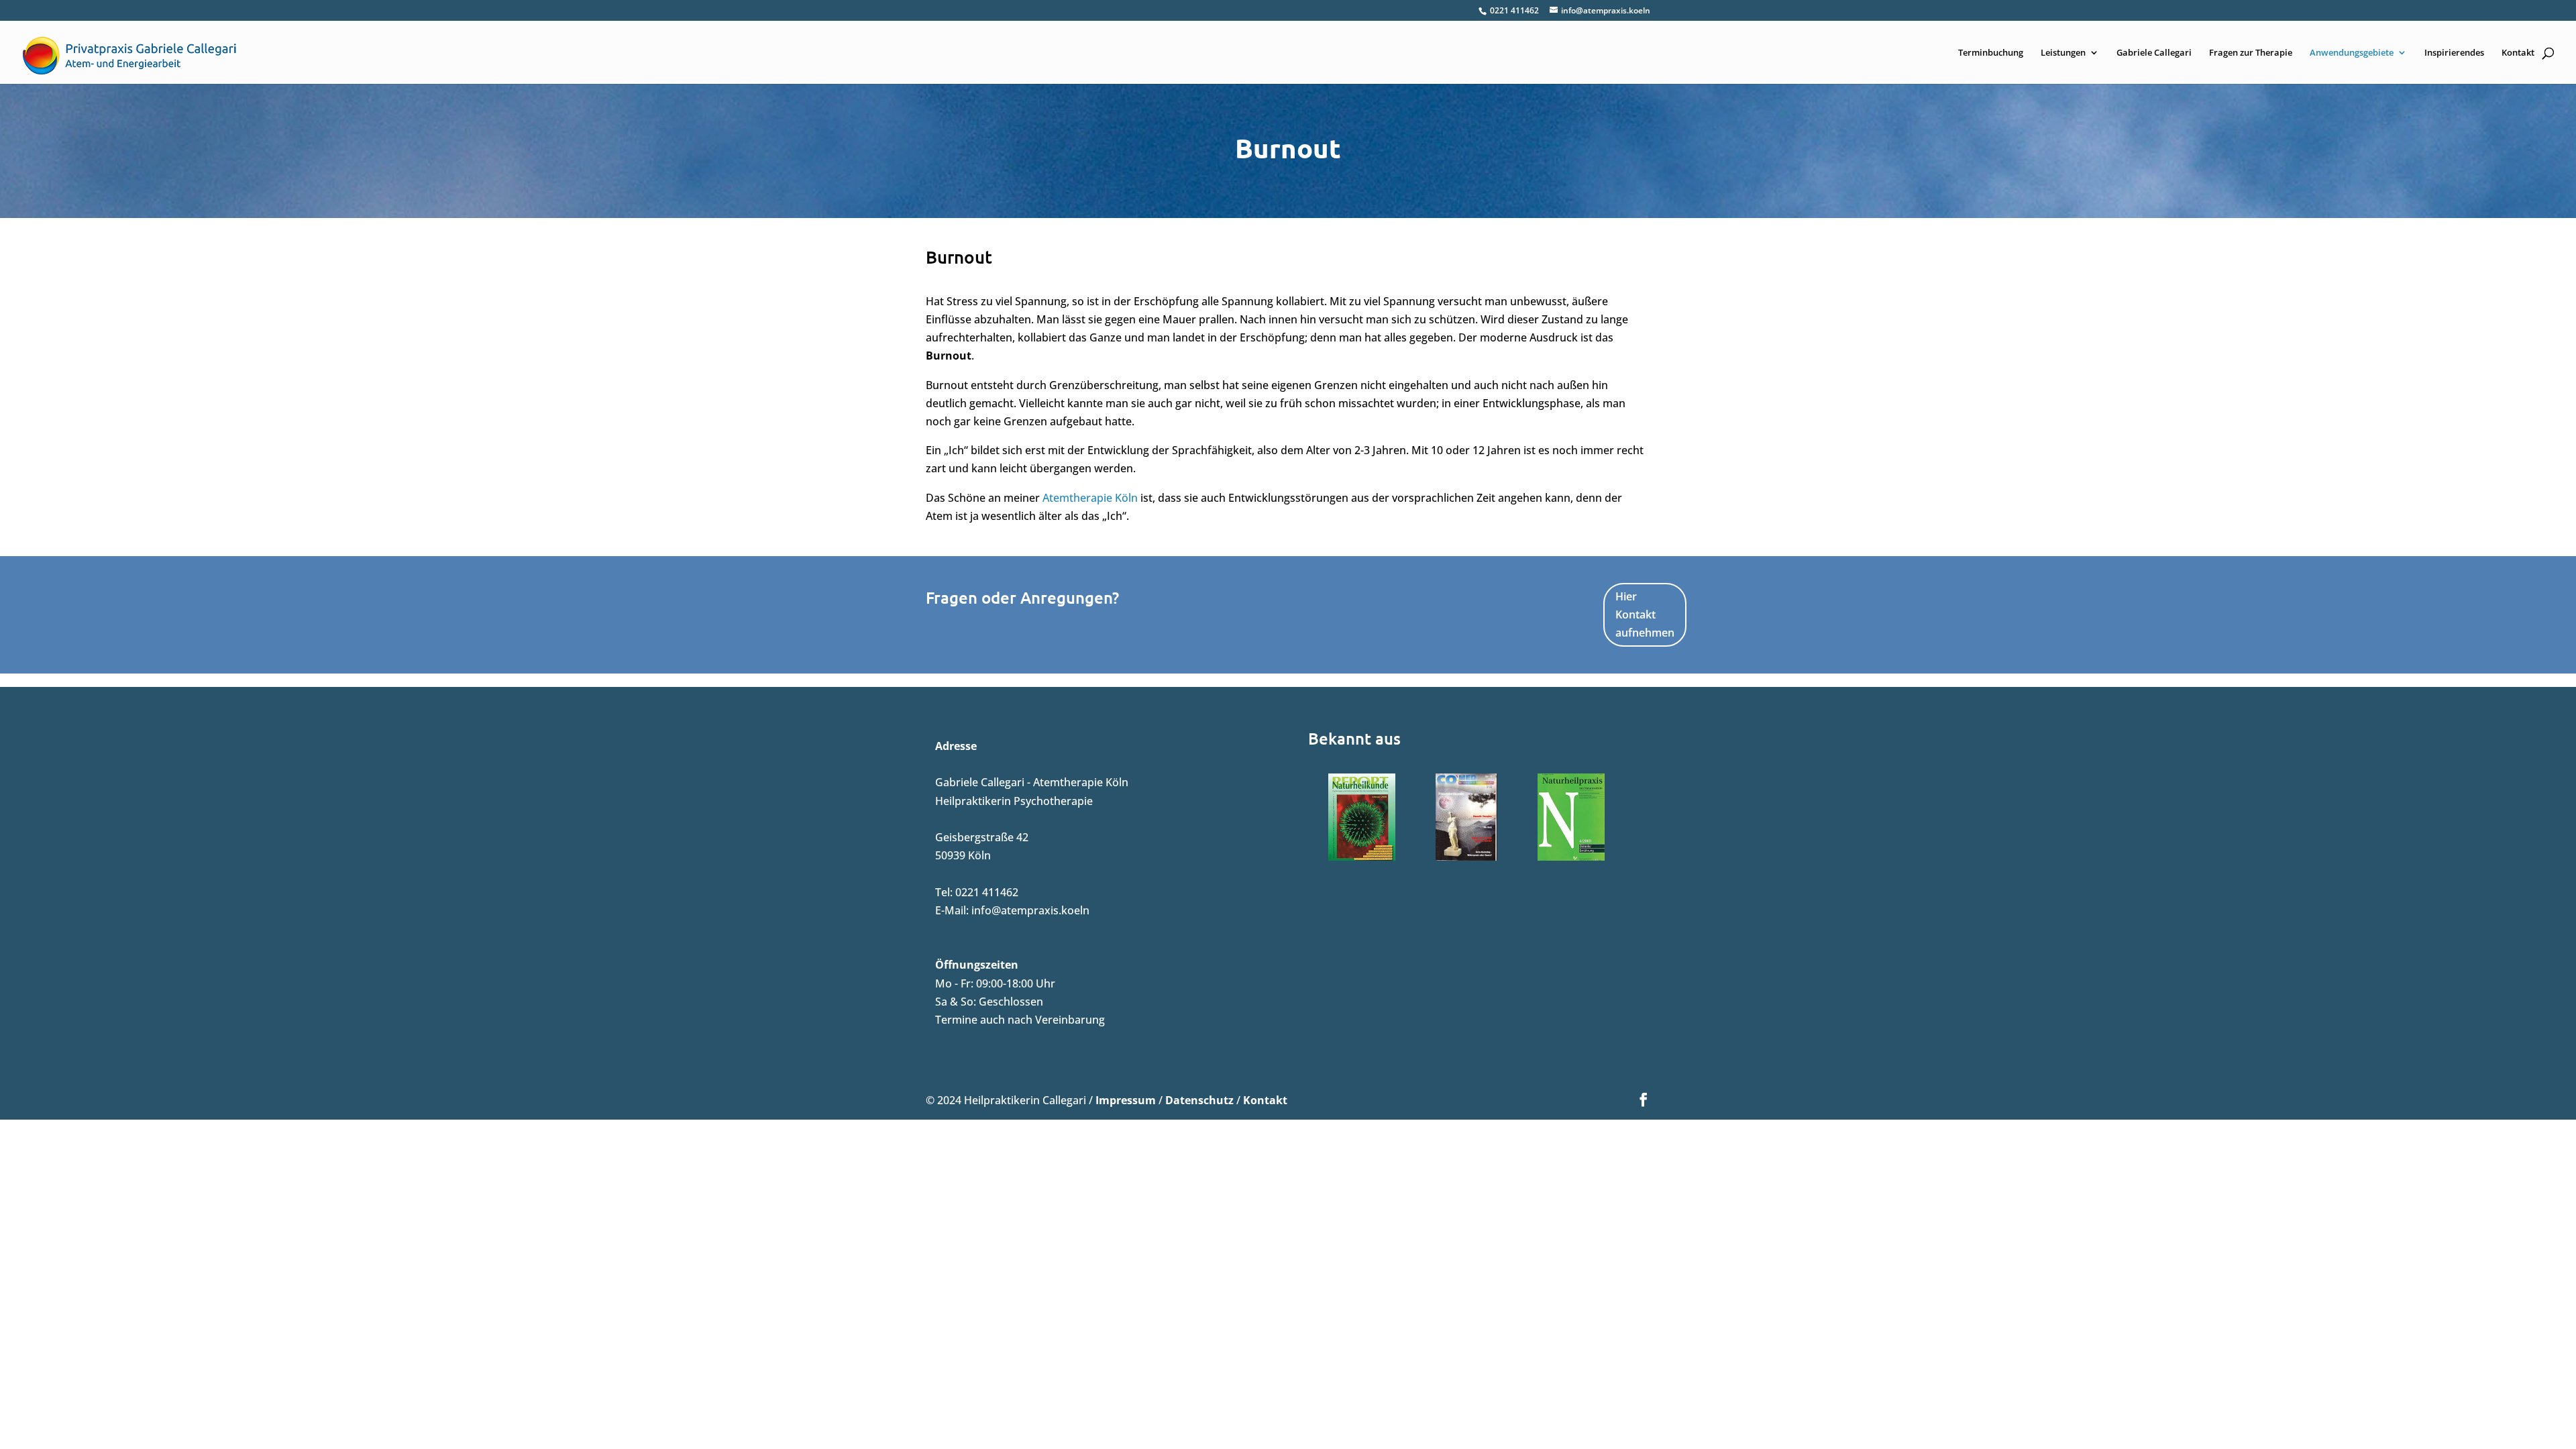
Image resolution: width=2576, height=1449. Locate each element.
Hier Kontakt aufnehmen (1645, 614)
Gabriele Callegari (2154, 53)
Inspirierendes (2454, 53)
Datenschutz (1199, 1100)
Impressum (1126, 1100)
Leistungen (2063, 53)
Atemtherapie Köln (1090, 498)
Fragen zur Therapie (2251, 53)
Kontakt (2518, 53)
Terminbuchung (1991, 53)
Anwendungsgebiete (2352, 53)
